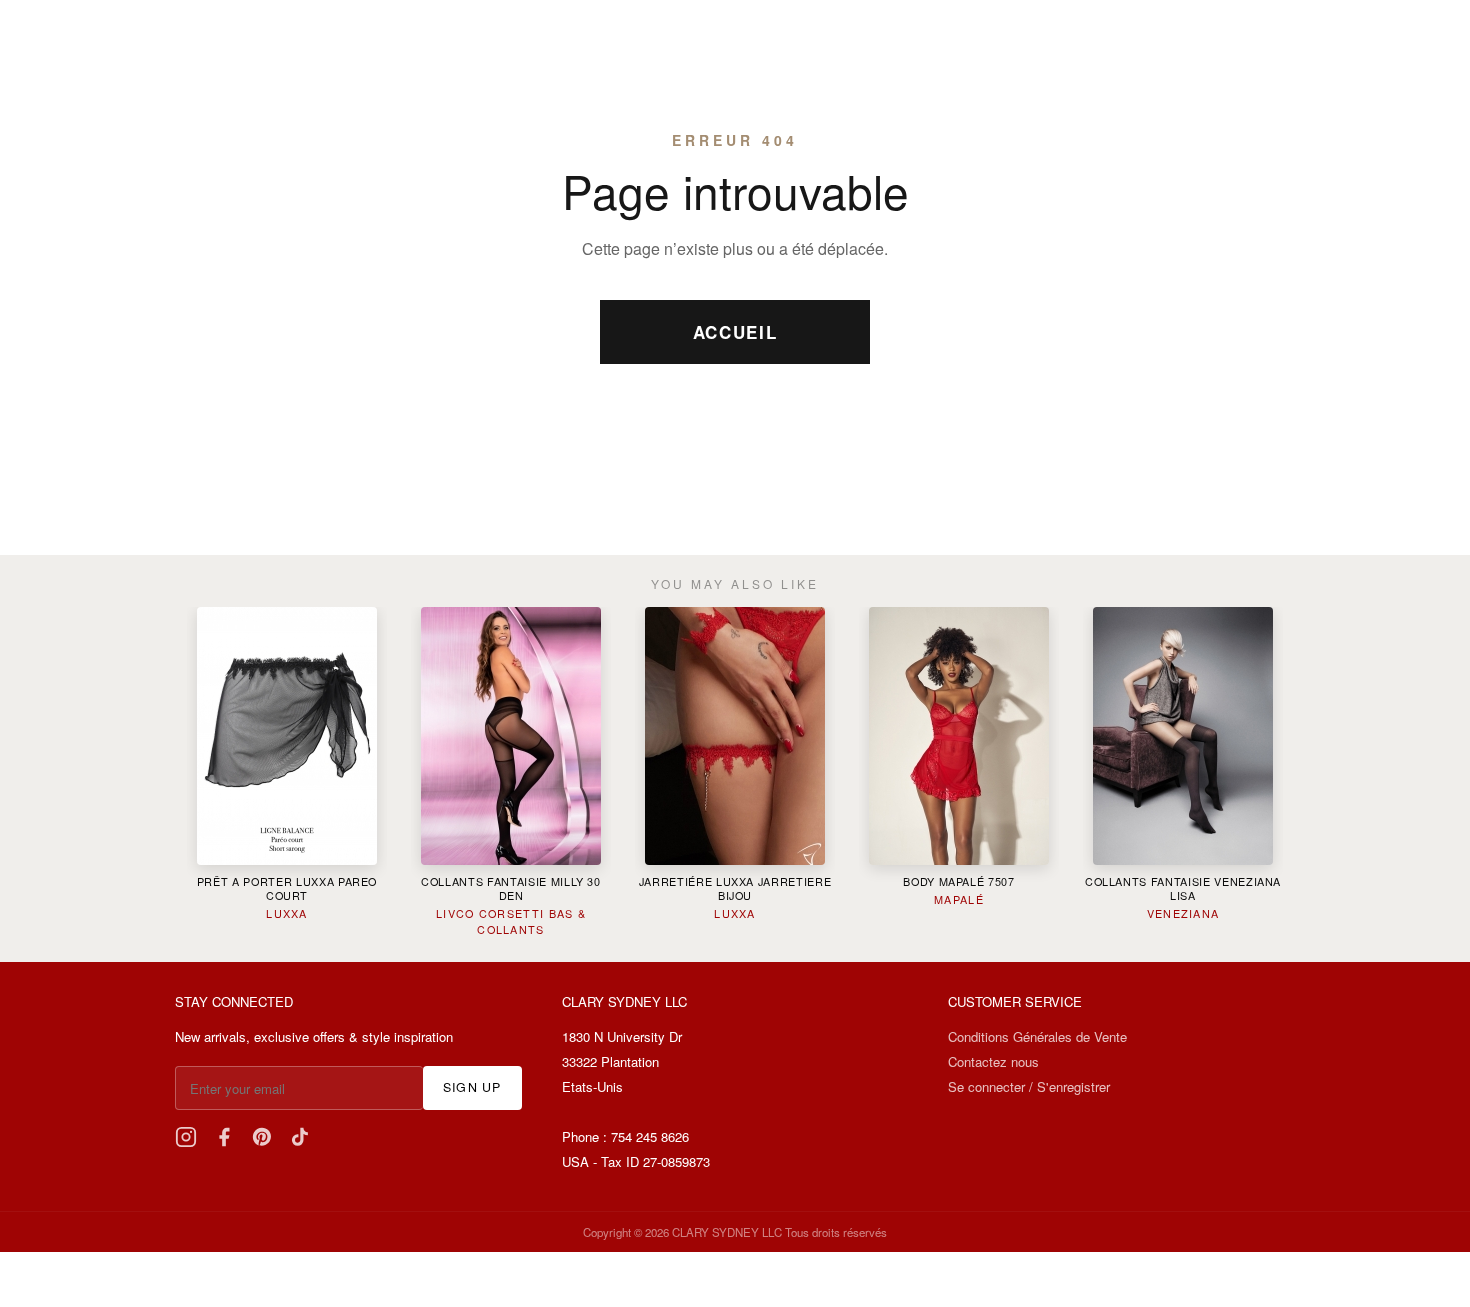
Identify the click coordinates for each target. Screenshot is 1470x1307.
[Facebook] (224, 1137)
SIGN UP (472, 1087)
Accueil (735, 332)
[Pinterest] (262, 1137)
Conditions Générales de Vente (1037, 1036)
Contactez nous (993, 1061)
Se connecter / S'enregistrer (1029, 1086)
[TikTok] (300, 1137)
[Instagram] (186, 1137)
